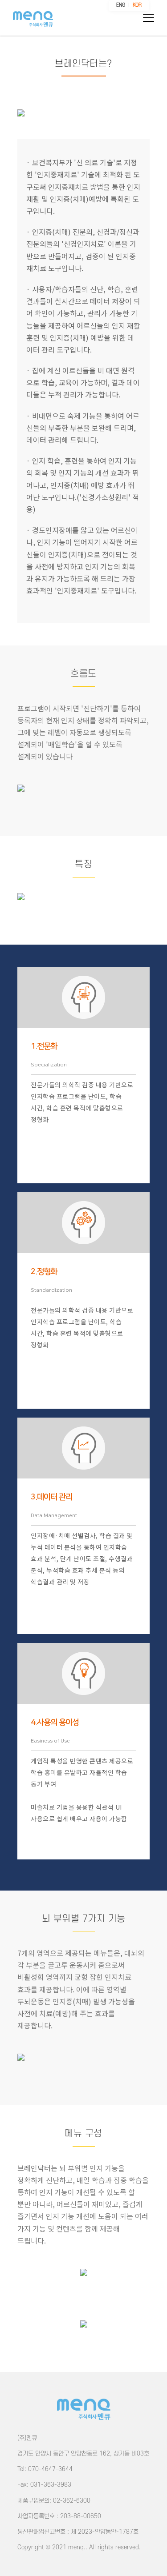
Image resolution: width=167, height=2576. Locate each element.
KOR (137, 5)
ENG (121, 5)
